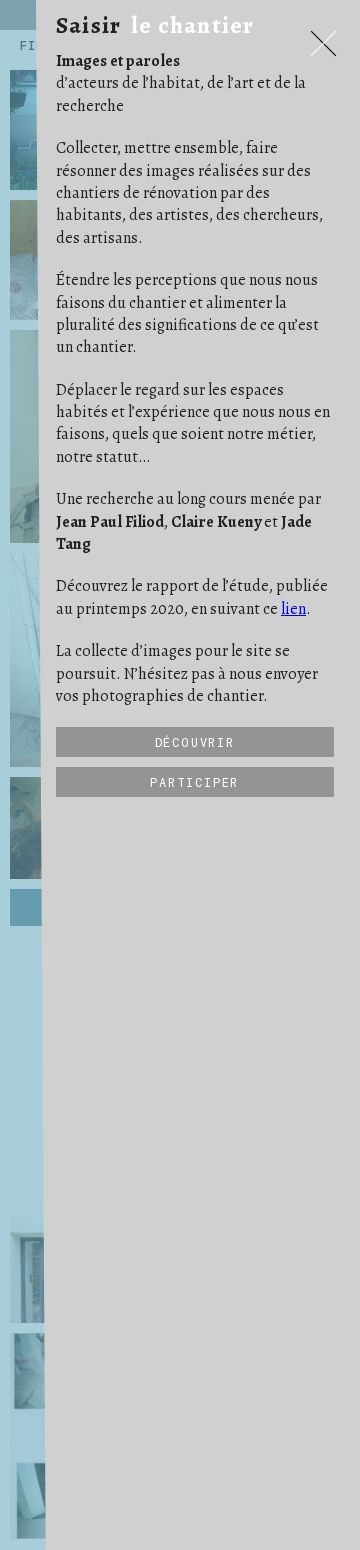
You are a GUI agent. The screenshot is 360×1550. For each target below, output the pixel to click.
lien (293, 609)
